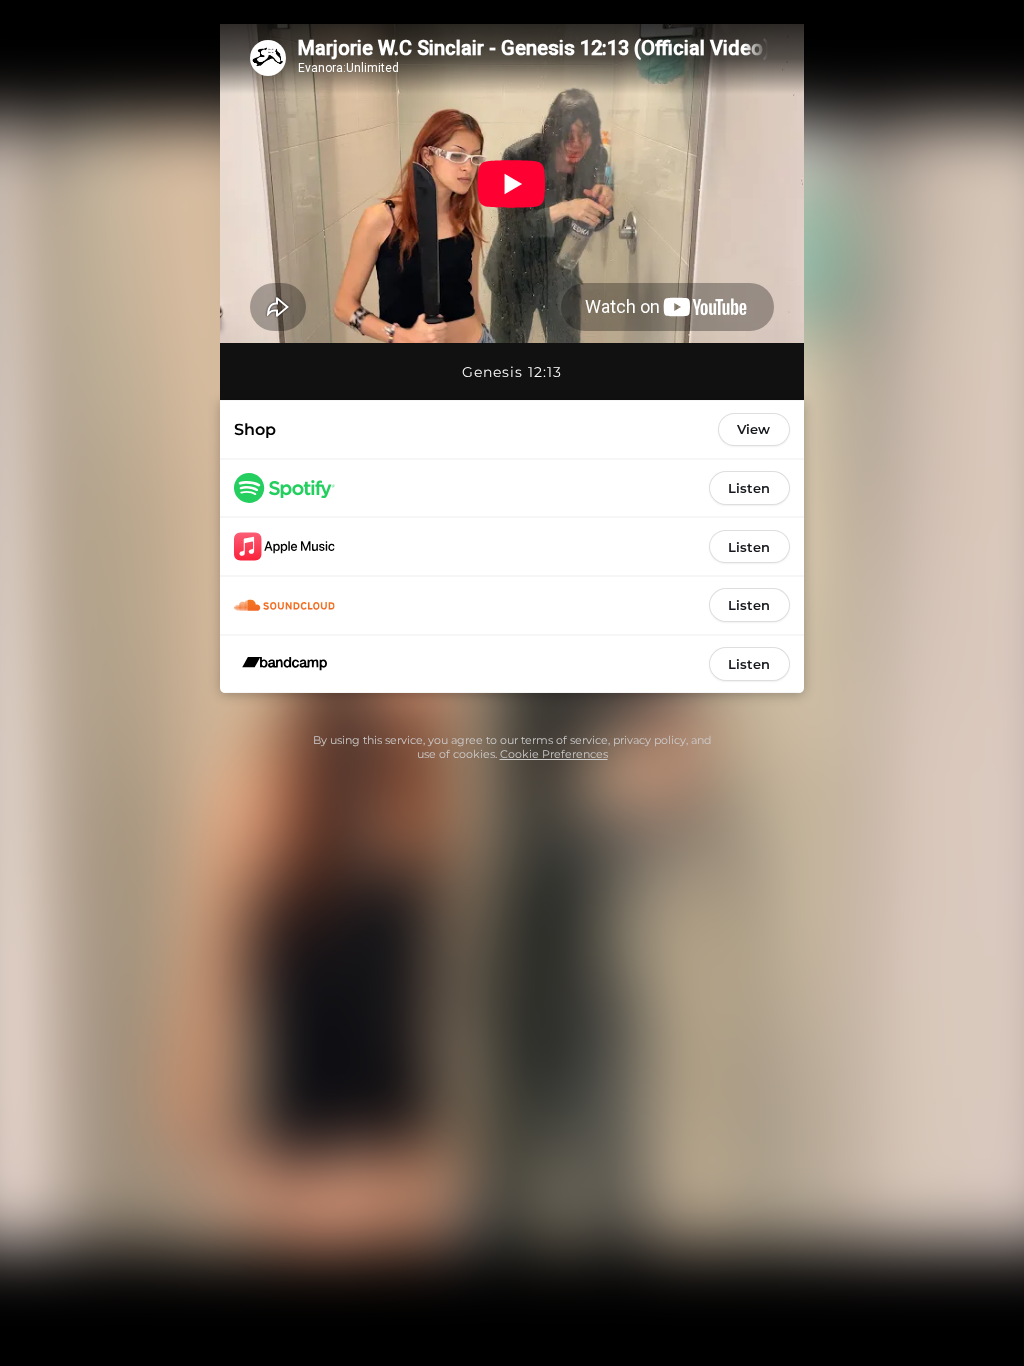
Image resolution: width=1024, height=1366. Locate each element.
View (753, 429)
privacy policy (649, 740)
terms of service (564, 740)
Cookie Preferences (554, 754)
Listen (749, 488)
